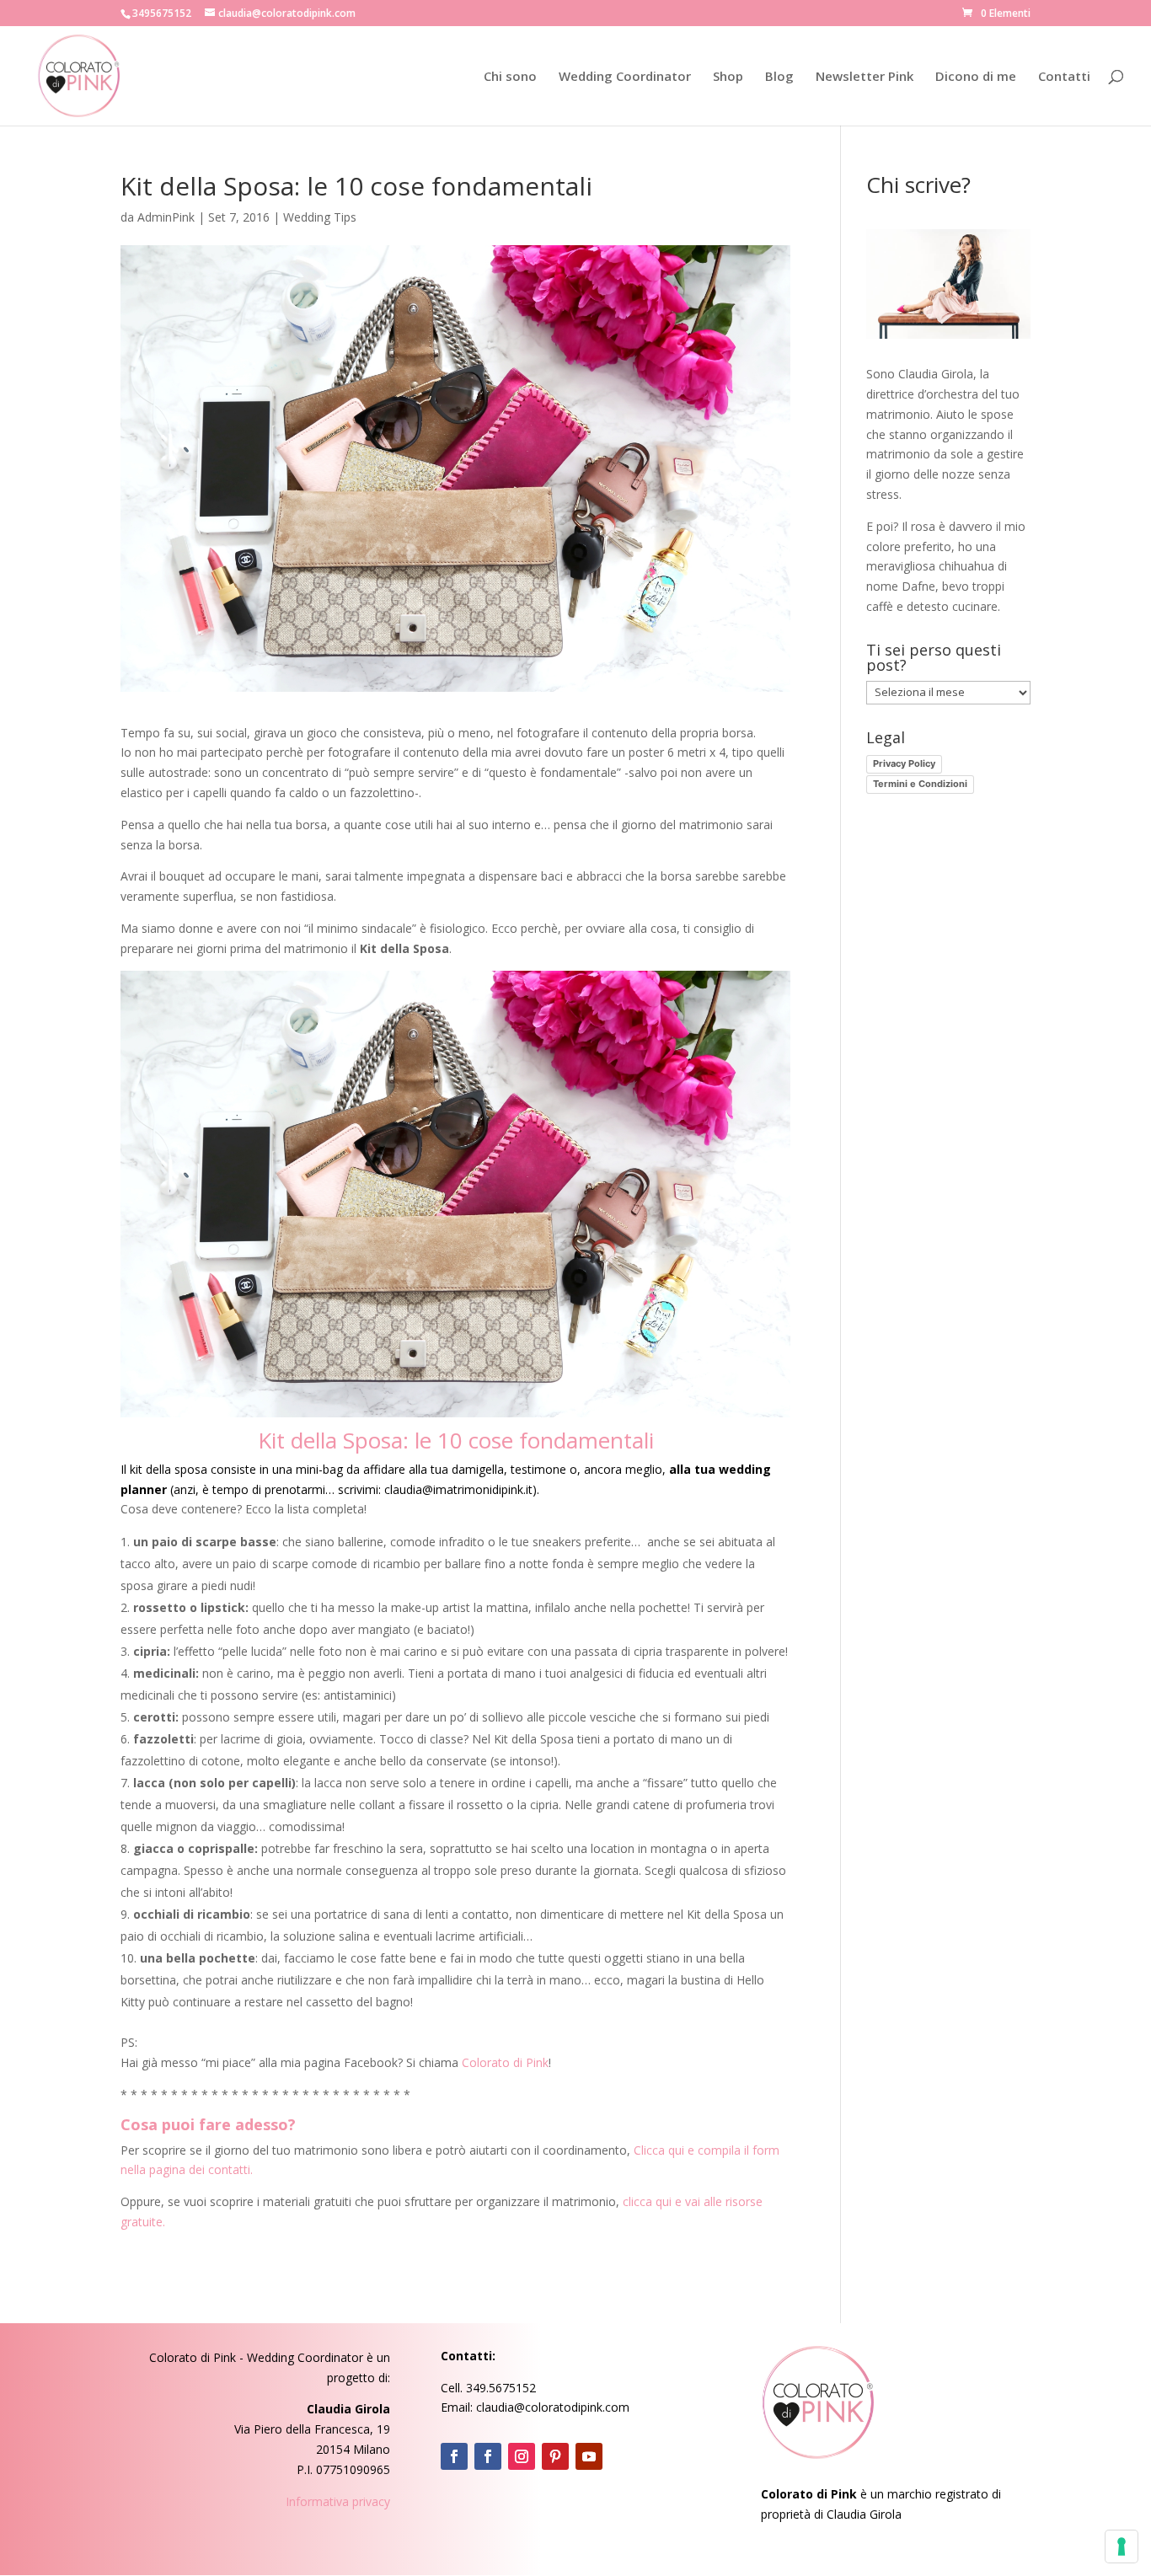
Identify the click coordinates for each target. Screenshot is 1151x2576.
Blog (779, 77)
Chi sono (510, 77)
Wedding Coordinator (625, 77)
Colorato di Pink (505, 2062)
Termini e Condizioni (920, 784)
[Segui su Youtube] (589, 2456)
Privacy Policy (904, 763)
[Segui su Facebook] (454, 2456)
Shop (728, 77)
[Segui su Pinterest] (555, 2456)
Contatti (1064, 77)
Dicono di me (976, 77)
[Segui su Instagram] (522, 2456)
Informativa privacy (338, 2501)
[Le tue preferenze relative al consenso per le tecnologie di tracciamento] (1122, 2547)
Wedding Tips (320, 217)
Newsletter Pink (865, 77)
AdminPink (166, 217)
